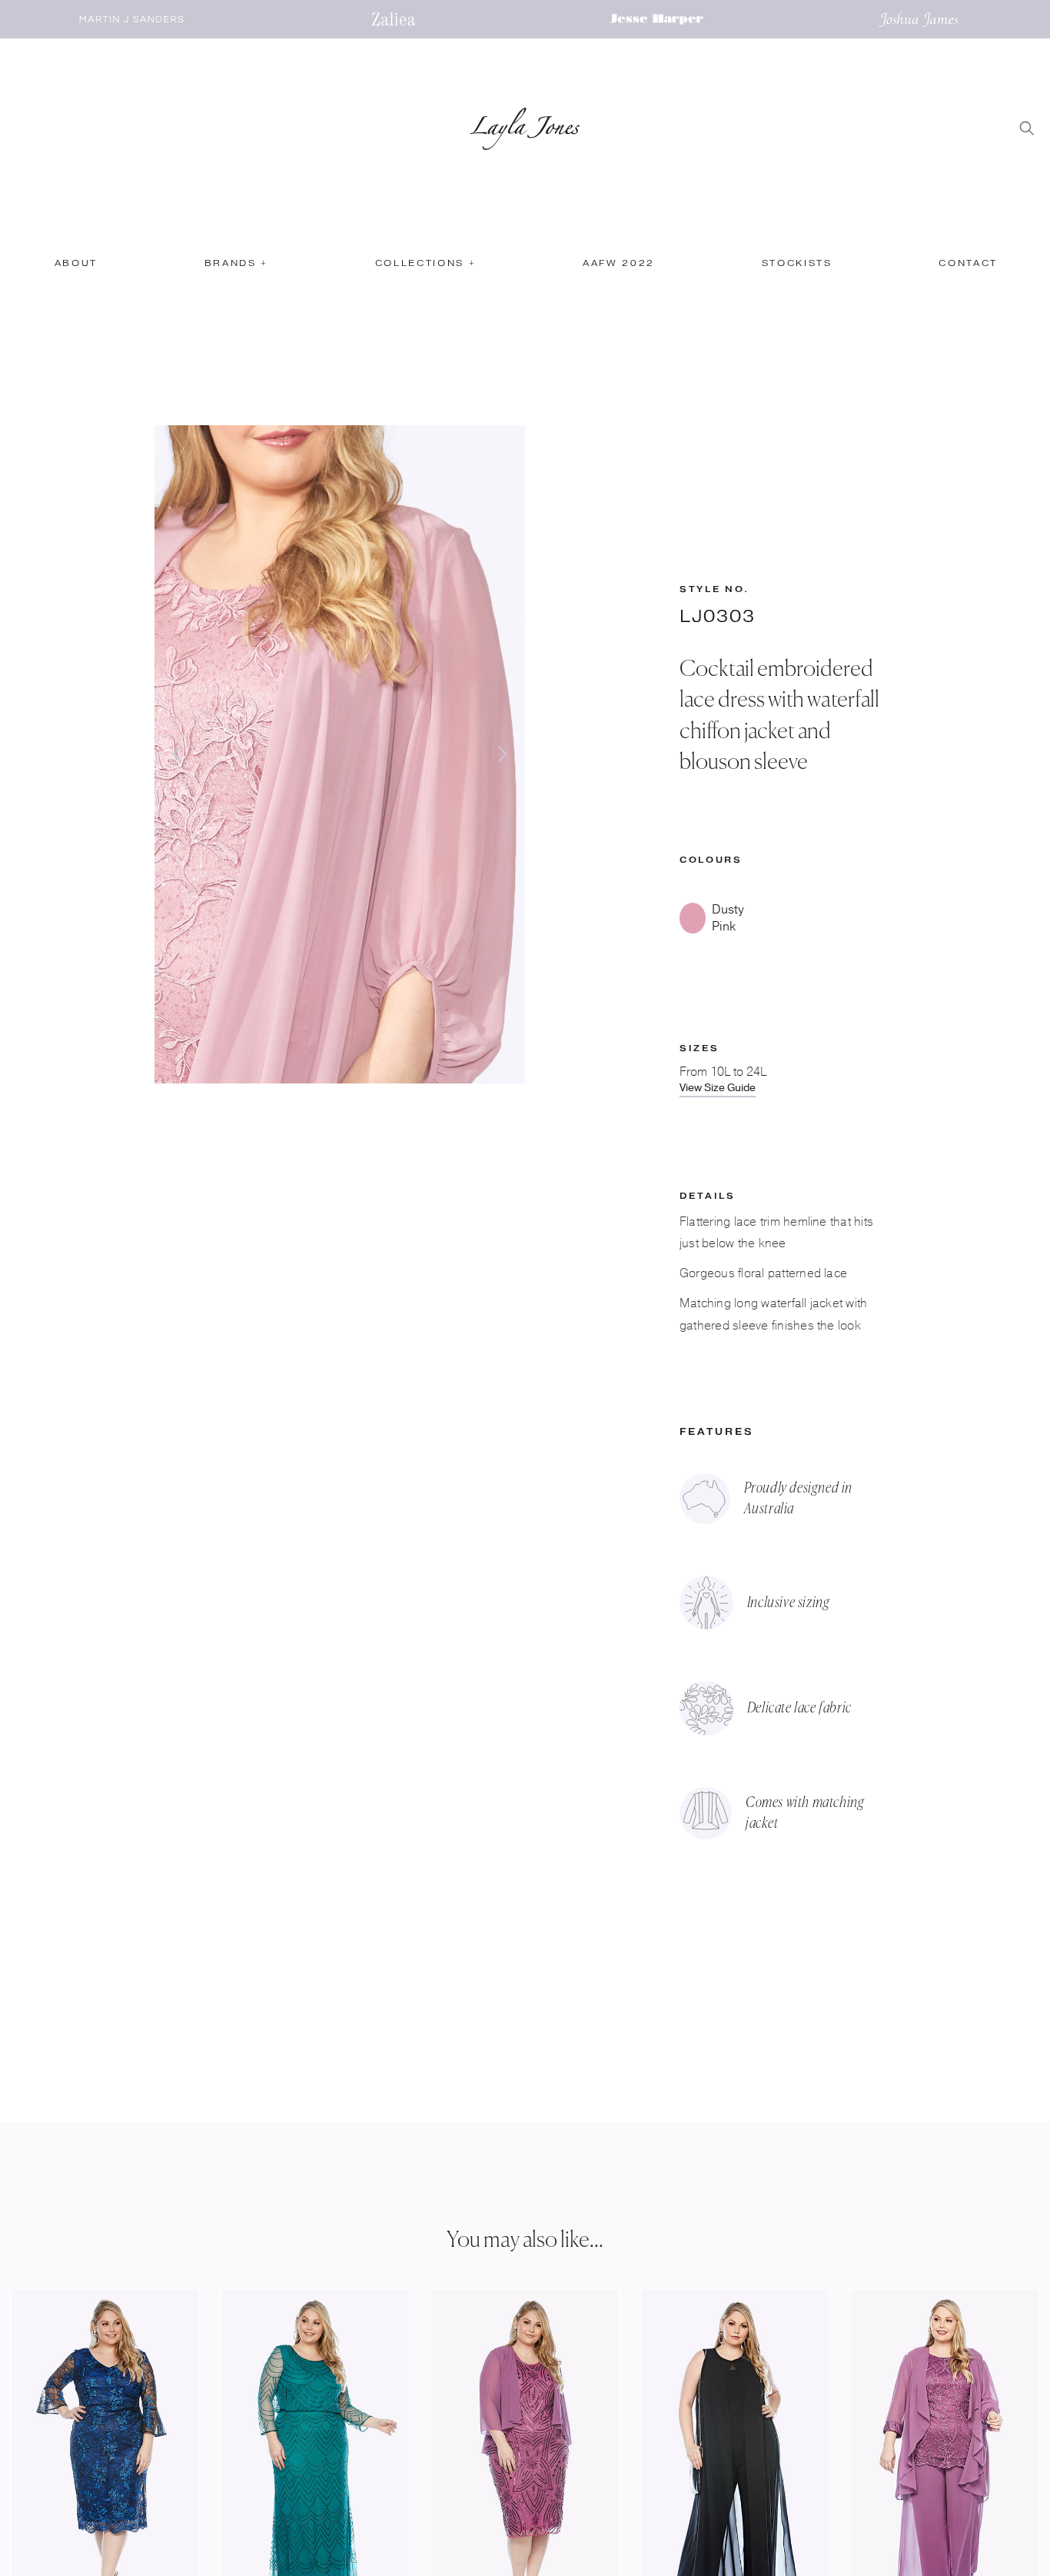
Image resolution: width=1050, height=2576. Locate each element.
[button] (235, 270)
